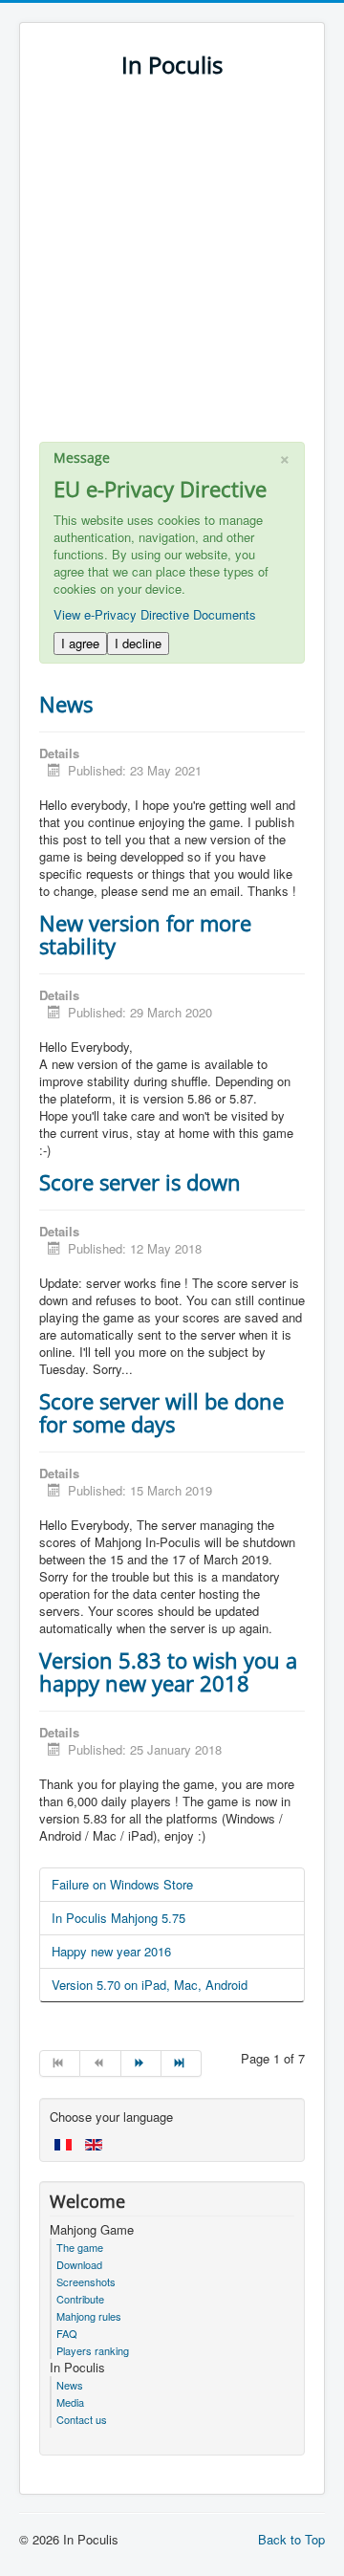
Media (70, 2402)
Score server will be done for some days (161, 1412)
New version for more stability (145, 934)
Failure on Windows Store (122, 1884)
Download (79, 2264)
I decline (138, 643)
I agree (80, 643)
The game (80, 2247)
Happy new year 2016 (111, 1951)
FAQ (67, 2333)
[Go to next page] (141, 2063)
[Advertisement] (172, 270)
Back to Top (291, 2539)
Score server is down (140, 1182)
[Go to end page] (182, 2063)
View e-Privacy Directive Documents (155, 614)
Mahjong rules (89, 2316)
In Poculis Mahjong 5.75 (118, 1918)
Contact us (82, 2419)
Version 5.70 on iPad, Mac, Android (150, 1985)
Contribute (80, 2299)
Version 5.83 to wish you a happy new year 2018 (168, 1671)
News (66, 704)
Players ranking (93, 2350)
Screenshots (86, 2281)
